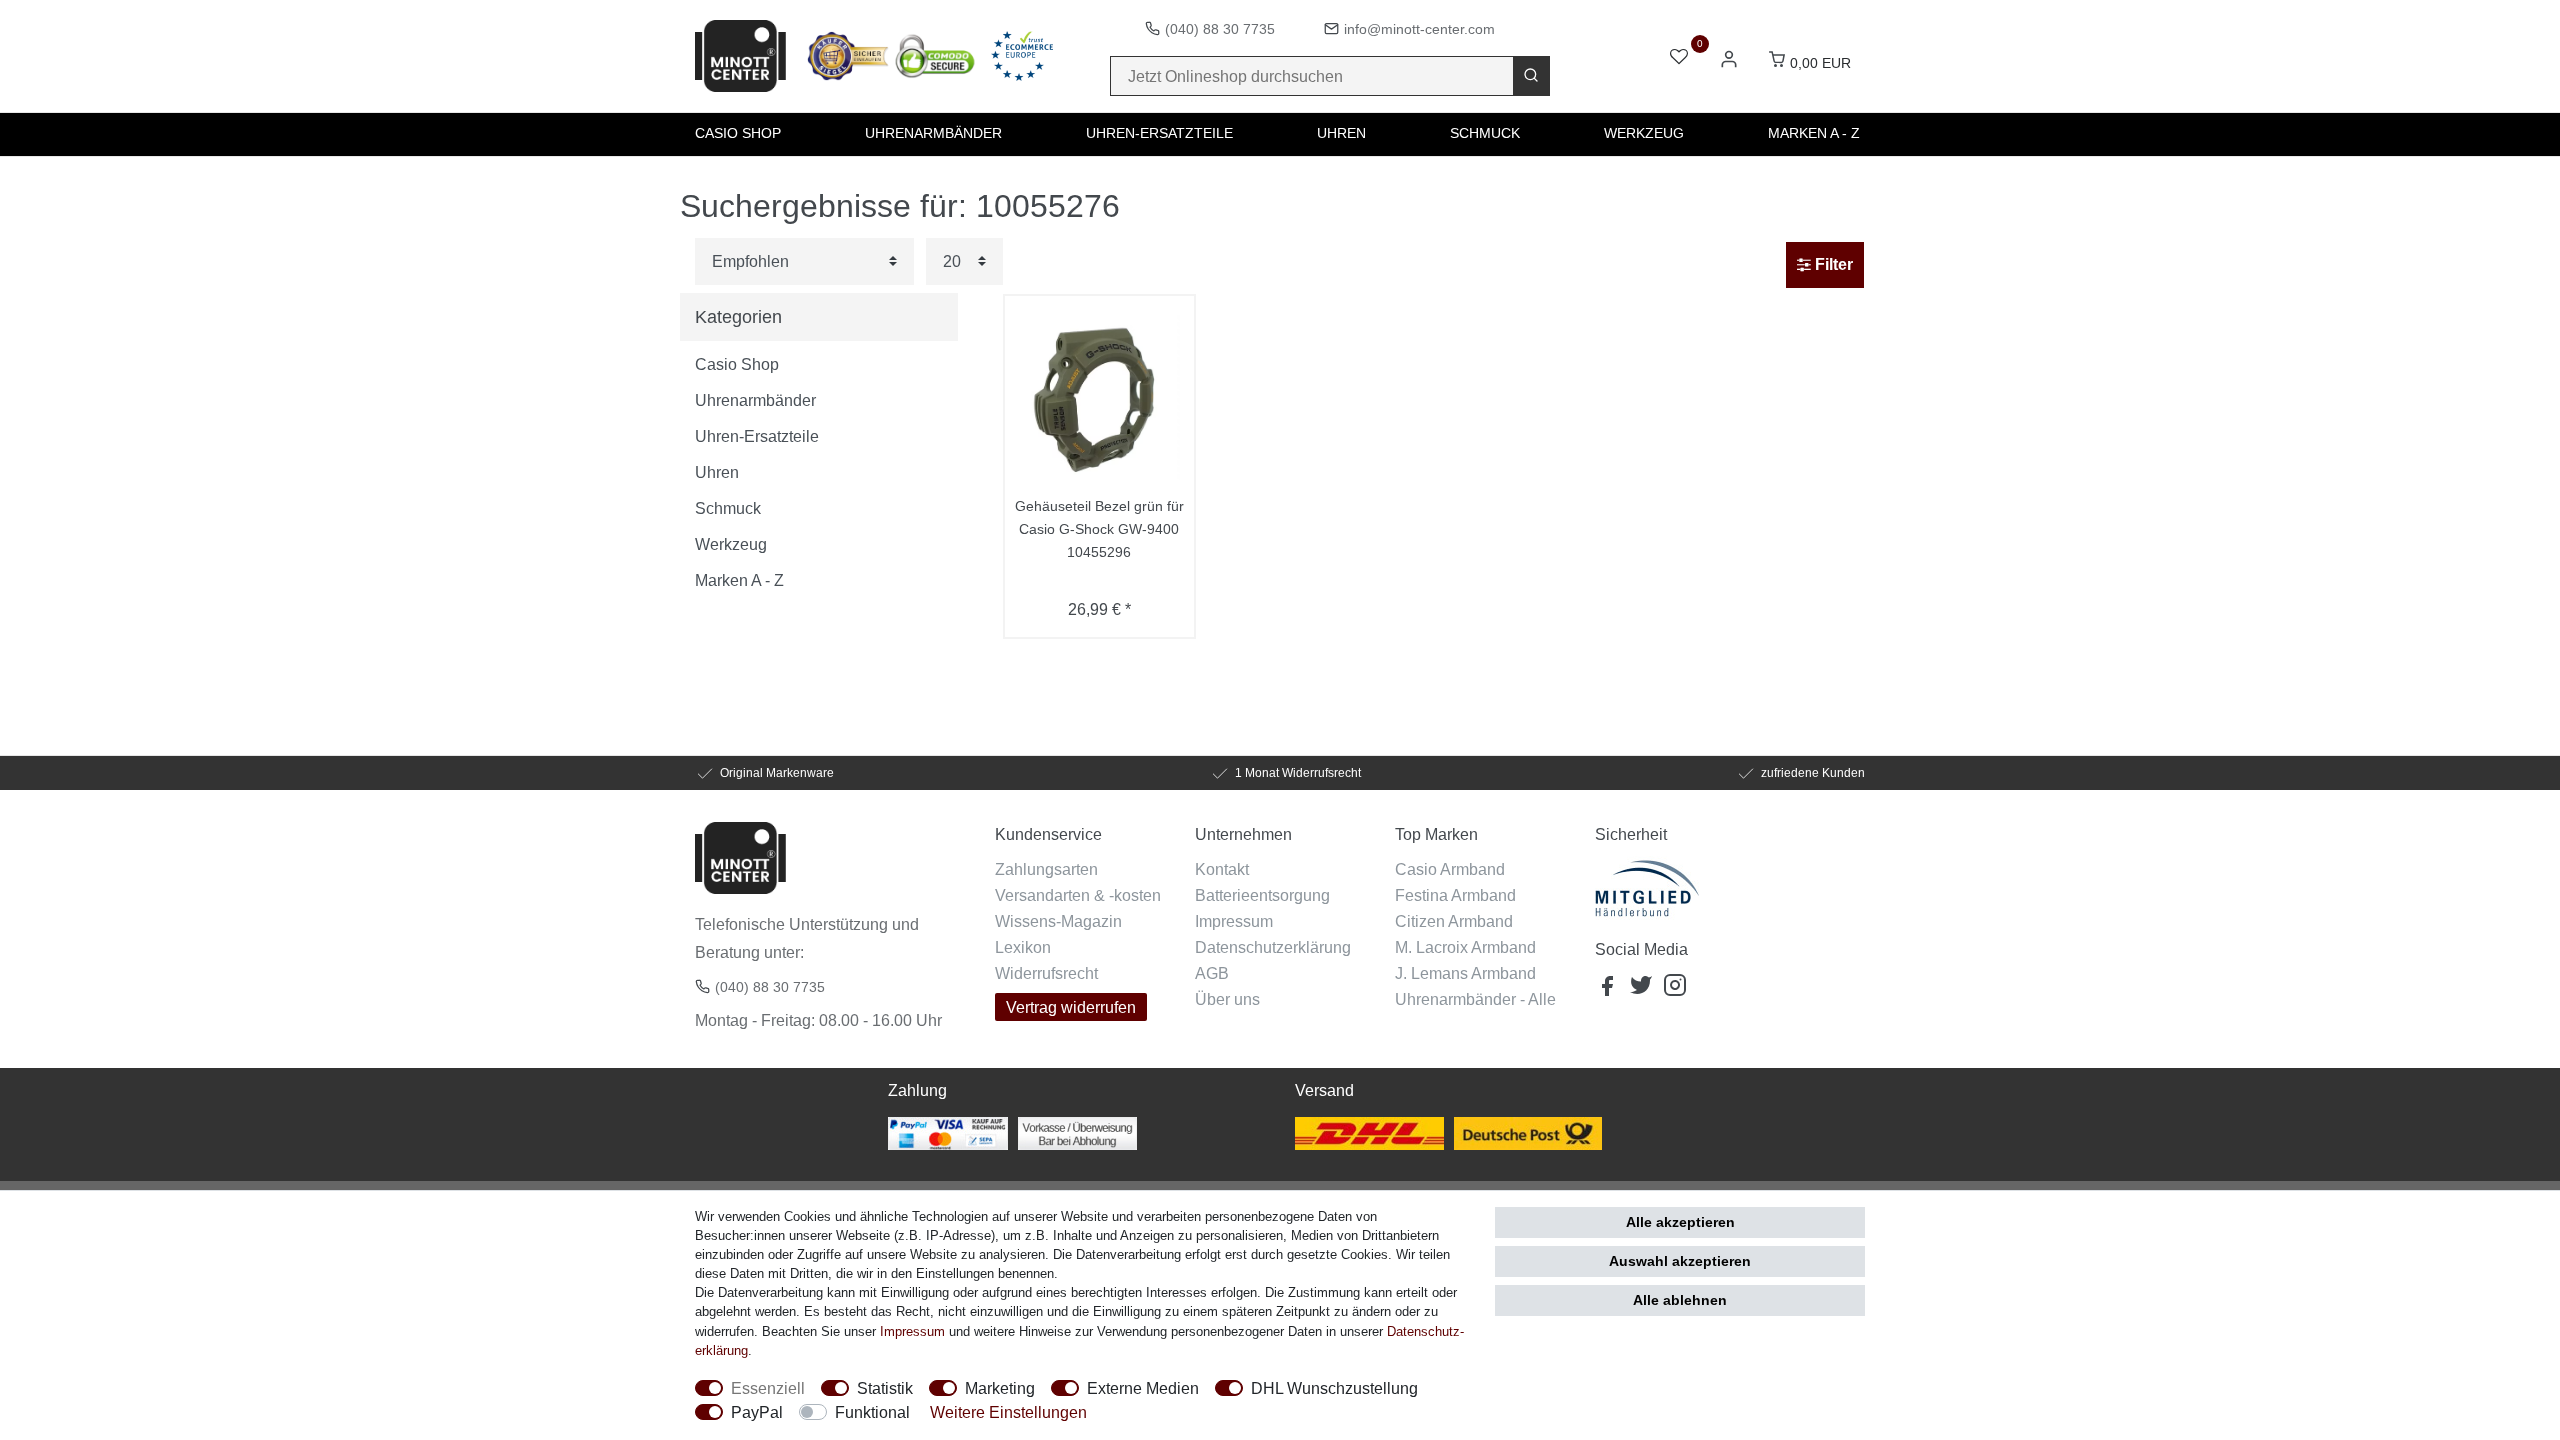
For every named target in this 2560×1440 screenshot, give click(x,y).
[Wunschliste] (1679, 58)
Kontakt (1222, 869)
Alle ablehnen (1680, 1300)
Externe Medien (1143, 1388)
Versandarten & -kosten (1078, 895)
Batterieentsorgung (1262, 895)
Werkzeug (1644, 133)
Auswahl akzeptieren (1680, 1261)
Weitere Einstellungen (1008, 1412)
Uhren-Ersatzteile (1159, 133)
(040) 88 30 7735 (1220, 29)
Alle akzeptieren (1680, 1222)
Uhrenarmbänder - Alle (1475, 999)
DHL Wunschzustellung (1334, 1388)
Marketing (1000, 1388)
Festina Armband (1455, 895)
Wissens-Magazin (1058, 921)
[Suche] (1531, 76)
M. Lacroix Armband (1465, 947)
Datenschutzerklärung (1273, 947)
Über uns (1227, 999)
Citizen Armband (1454, 921)
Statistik (885, 1388)
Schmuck (1485, 133)
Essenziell (768, 1388)
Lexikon (1023, 947)
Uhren (1341, 133)
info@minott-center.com (1419, 29)
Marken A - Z (1814, 133)
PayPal (757, 1412)
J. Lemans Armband (1465, 973)
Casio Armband (1450, 869)
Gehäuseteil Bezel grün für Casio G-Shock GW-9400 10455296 (1099, 529)
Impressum (1234, 921)
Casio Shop (738, 133)
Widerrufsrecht (1046, 973)
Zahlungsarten (1046, 869)
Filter (1832, 264)
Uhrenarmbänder (933, 133)
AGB (1212, 973)
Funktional (872, 1412)
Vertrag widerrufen (1071, 1007)
